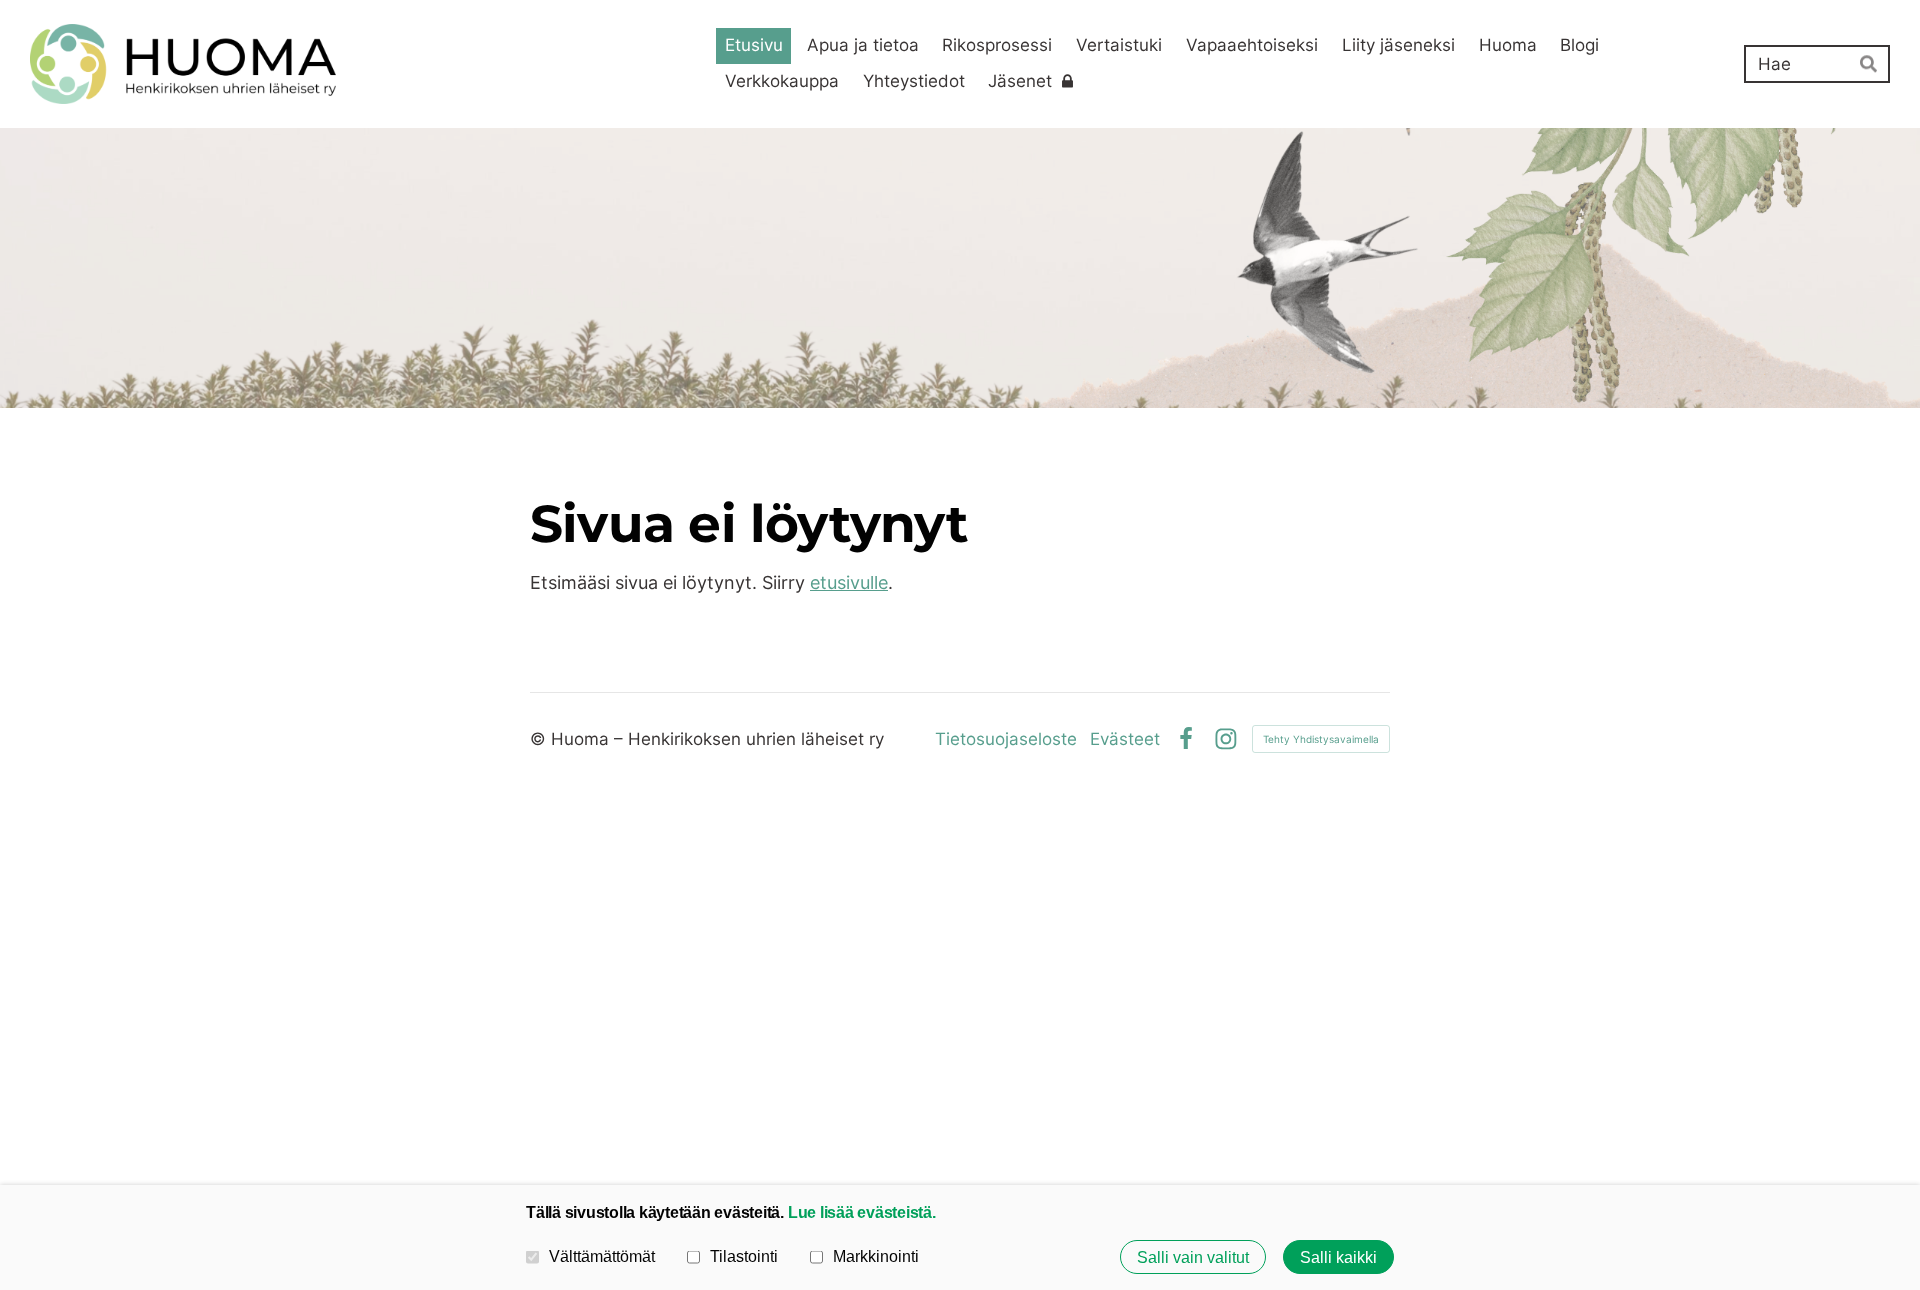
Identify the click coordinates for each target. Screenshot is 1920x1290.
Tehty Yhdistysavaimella (1321, 739)
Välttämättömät (602, 1256)
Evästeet (1125, 739)
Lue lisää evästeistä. (862, 1212)
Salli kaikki (1338, 1257)
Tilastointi (744, 1256)
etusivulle (849, 582)
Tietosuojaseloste (1006, 739)
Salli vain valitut (1193, 1257)
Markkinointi (876, 1256)
